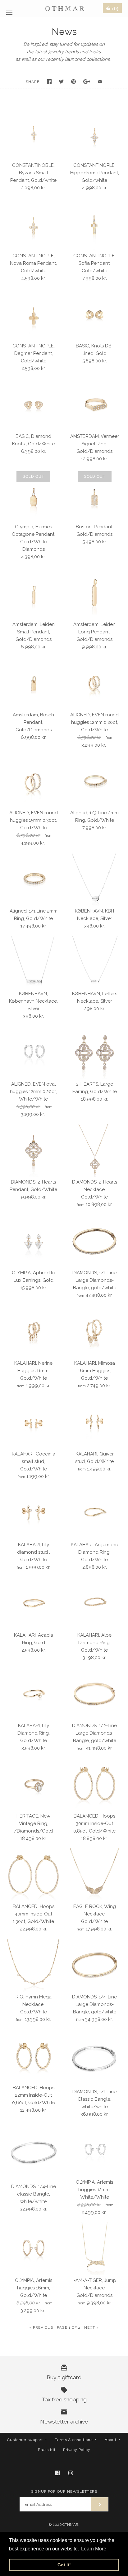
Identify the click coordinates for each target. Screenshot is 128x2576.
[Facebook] (58, 2473)
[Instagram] (71, 2473)
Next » (91, 2327)
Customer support (27, 2440)
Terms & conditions (76, 2440)
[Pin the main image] (73, 82)
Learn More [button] (94, 2549)
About (113, 2440)
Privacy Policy (77, 2450)
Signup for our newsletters (64, 2491)
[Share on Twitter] (61, 82)
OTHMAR (70, 2525)
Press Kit (47, 2450)
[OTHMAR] (64, 8)
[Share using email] (100, 82)
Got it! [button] (64, 2565)
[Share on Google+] (87, 82)
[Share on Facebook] (49, 82)
